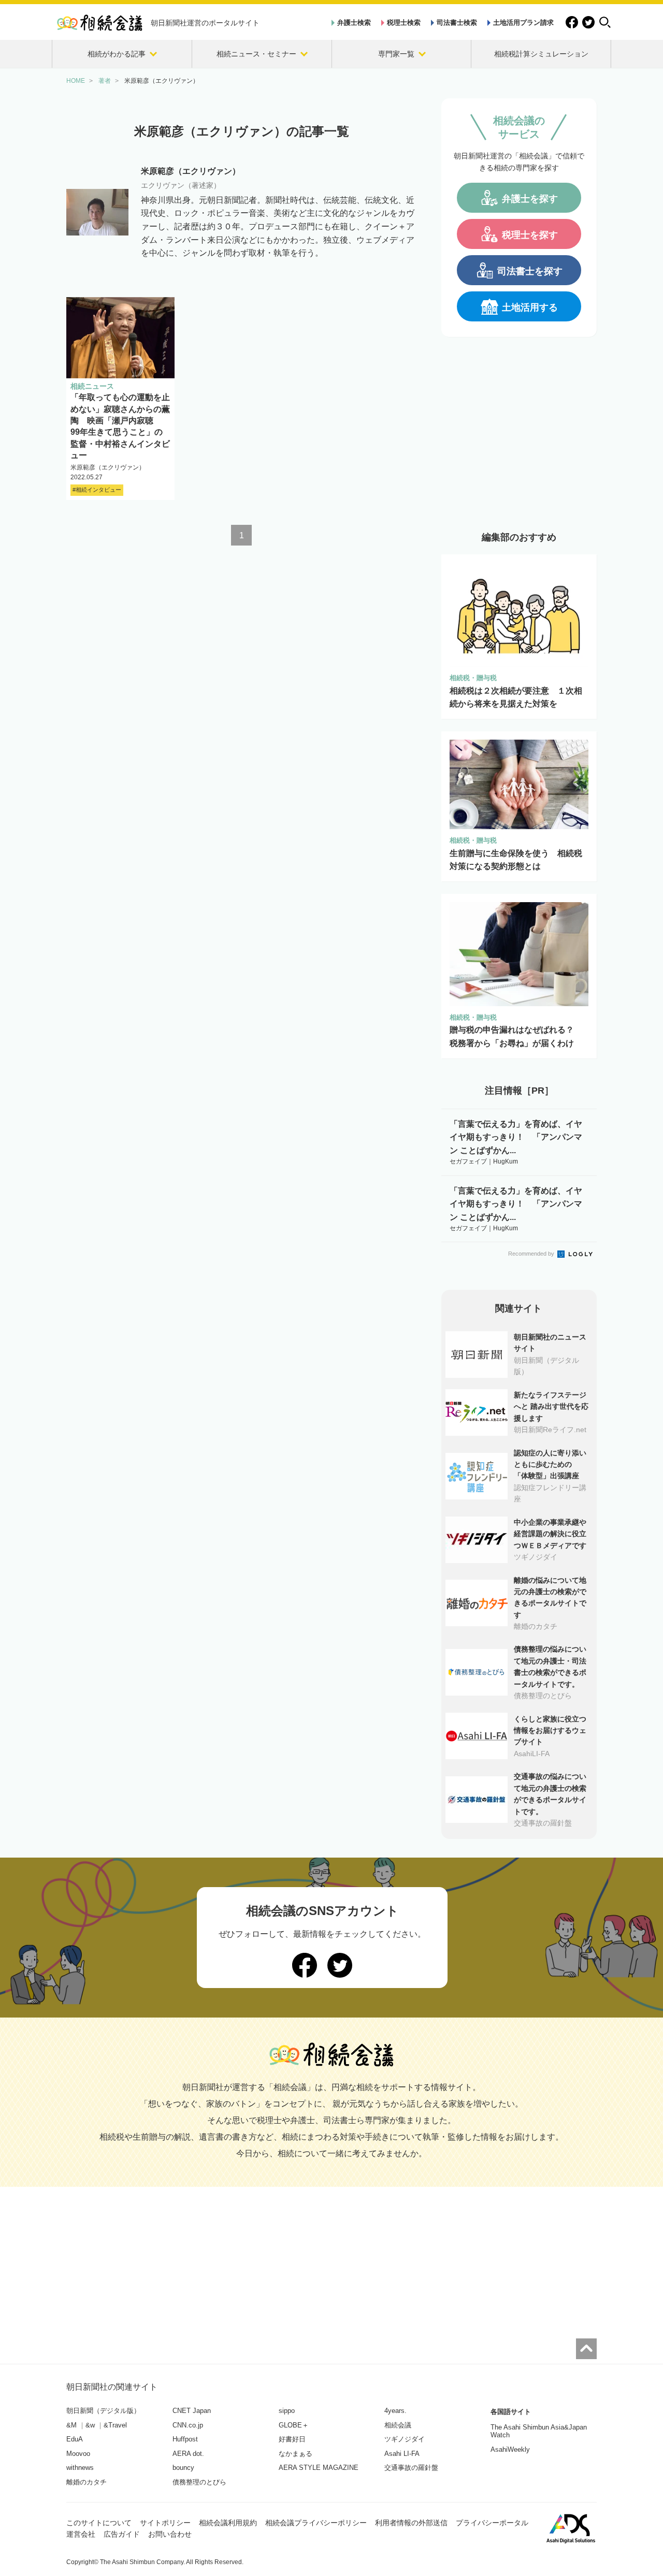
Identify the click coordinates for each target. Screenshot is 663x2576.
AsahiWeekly (510, 2449)
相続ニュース (92, 386)
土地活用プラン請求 (523, 23)
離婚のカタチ (87, 2482)
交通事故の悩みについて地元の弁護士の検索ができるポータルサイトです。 (550, 1794)
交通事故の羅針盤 (411, 2468)
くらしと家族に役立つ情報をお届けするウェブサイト (550, 1731)
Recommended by (532, 1254)
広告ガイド (122, 2534)
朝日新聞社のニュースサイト (550, 1343)
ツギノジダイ (405, 2439)
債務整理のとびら (199, 2482)
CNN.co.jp (188, 2425)
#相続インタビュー (97, 490)
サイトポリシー (165, 2523)
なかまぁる (296, 2454)
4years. (395, 2411)
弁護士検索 (354, 23)
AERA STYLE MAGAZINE (319, 2468)
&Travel (115, 2425)
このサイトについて (99, 2523)
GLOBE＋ (294, 2425)
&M (71, 2425)
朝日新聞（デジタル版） (103, 2411)
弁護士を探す (530, 199)
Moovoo (78, 2454)
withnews (80, 2468)
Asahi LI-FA (402, 2454)
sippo (287, 2411)
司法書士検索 (457, 23)
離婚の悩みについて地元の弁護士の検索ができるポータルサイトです (550, 1598)
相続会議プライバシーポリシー (316, 2523)
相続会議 (398, 2425)
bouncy (183, 2468)
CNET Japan (192, 2411)
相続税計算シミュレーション (541, 54)
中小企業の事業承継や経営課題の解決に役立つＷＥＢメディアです (550, 1534)
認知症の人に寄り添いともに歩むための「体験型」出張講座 (550, 1464)
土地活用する (530, 307)
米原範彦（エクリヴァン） (108, 467)
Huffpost (185, 2439)
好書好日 (292, 2439)
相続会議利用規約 (228, 2523)
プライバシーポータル (492, 2523)
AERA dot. (188, 2454)
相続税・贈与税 (473, 678)
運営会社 (81, 2534)
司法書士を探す (530, 271)
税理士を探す (530, 235)
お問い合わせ (170, 2534)
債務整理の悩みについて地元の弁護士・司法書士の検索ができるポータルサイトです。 (550, 1666)
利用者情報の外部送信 (411, 2523)
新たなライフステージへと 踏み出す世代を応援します (551, 1407)
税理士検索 (404, 23)
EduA (75, 2439)
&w (90, 2425)
